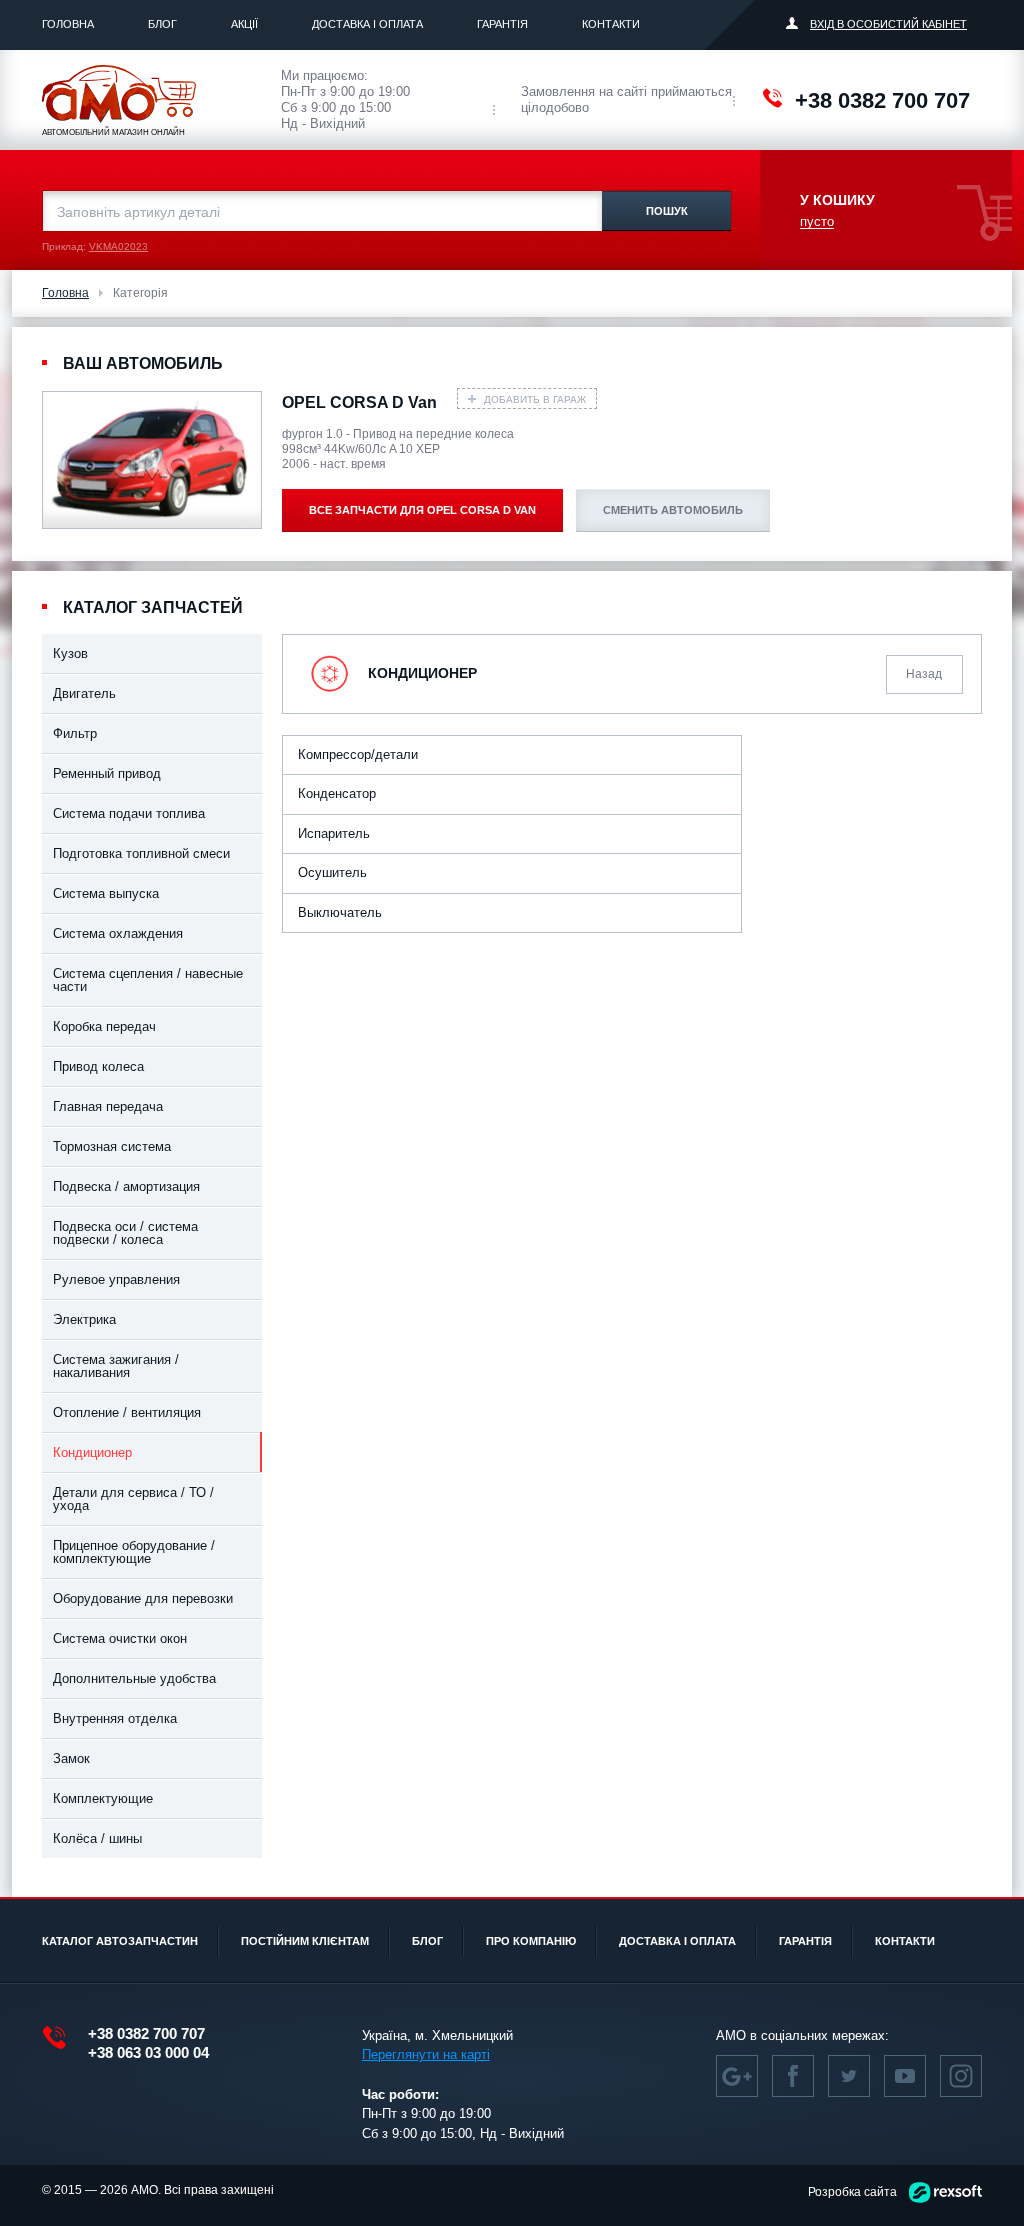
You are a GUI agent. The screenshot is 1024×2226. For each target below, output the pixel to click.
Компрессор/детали (358, 754)
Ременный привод (107, 773)
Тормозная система (112, 1146)
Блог (162, 24)
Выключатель (340, 912)
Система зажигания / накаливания (116, 1366)
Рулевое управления (116, 1279)
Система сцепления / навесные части (148, 980)
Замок (71, 1758)
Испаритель (334, 833)
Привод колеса (98, 1066)
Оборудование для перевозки (143, 1598)
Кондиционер (92, 1452)
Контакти (611, 24)
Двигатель (84, 693)
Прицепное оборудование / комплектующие (134, 1552)
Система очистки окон (120, 1638)
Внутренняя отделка (115, 1718)
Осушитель (332, 872)
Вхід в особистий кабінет (888, 24)
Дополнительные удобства (134, 1678)
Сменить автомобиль (673, 510)
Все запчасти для (422, 510)
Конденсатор (337, 793)
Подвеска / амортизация (126, 1186)
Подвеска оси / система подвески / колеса (125, 1233)
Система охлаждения (118, 933)
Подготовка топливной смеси (141, 853)
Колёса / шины (97, 1838)
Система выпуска (106, 893)
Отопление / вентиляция (127, 1412)
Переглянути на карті (426, 2054)
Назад (924, 674)
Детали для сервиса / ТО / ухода (133, 1499)
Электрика (84, 1319)
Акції (244, 24)
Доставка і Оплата (367, 24)
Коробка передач (104, 1026)
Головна (68, 24)
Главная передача (108, 1106)
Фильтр (75, 733)
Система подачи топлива (129, 813)
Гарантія (502, 24)
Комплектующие (103, 1798)
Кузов (70, 653)
